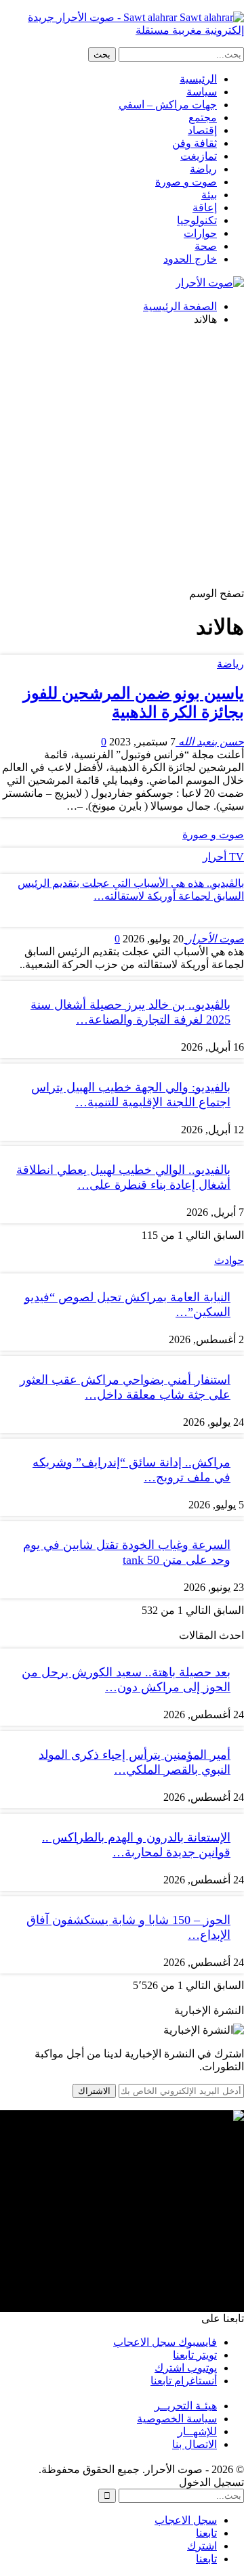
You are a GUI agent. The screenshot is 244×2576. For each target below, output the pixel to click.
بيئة (209, 195)
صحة (206, 246)
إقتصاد (202, 130)
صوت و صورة (186, 182)
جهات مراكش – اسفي (168, 105)
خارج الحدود (190, 259)
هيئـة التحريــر (186, 2406)
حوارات (200, 233)
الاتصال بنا (195, 2444)
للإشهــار (197, 2431)
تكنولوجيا (197, 220)
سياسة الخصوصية (177, 2419)
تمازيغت (199, 156)
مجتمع (203, 117)
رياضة (203, 169)
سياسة (202, 92)
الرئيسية (198, 79)
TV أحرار (223, 857)
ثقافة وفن (195, 143)
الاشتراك (94, 2091)
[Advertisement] (122, 458)
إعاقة (205, 208)
